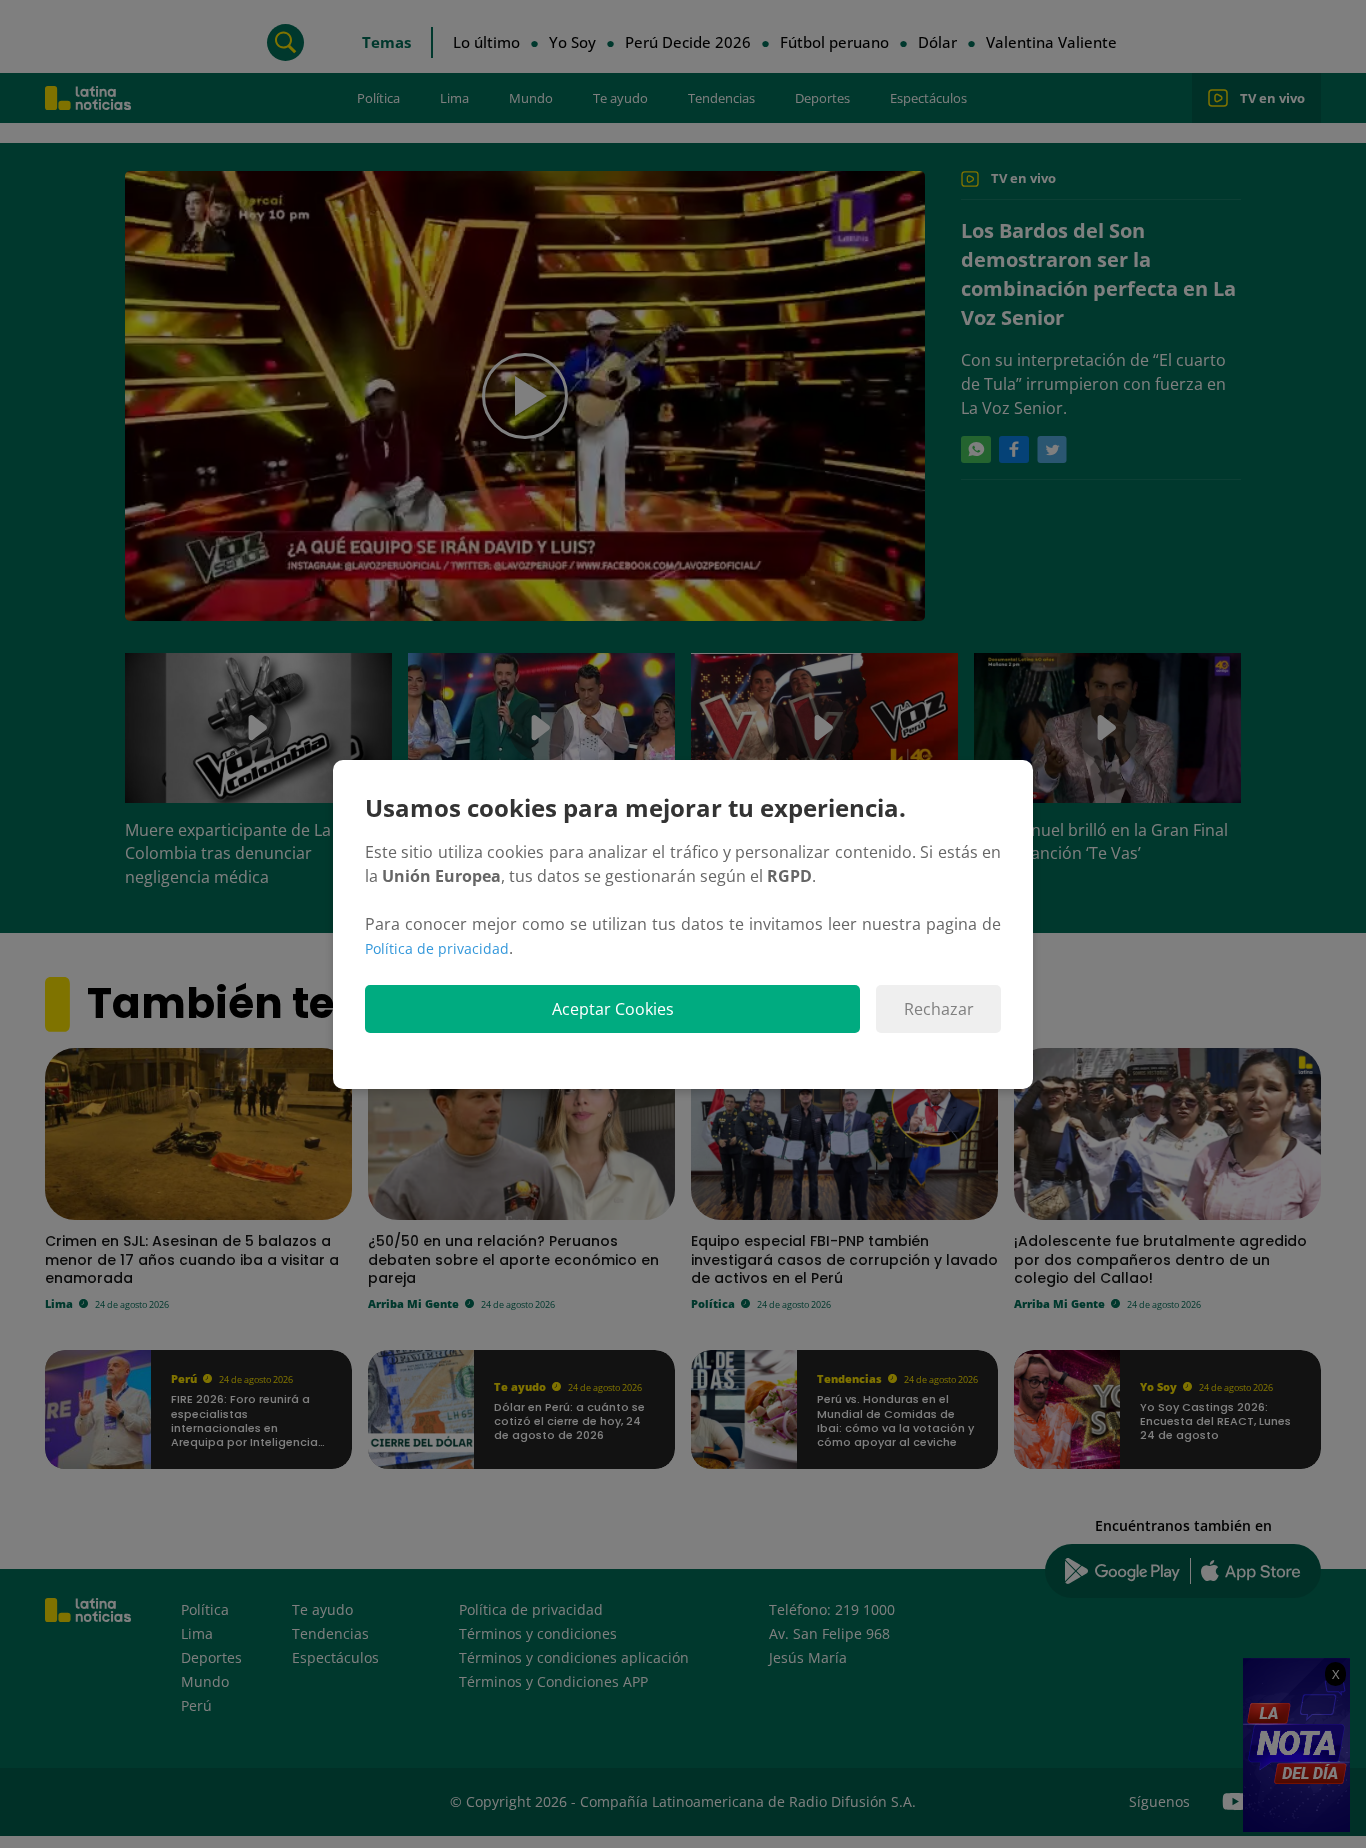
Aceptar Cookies (613, 1009)
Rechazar (939, 1009)
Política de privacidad (437, 948)
